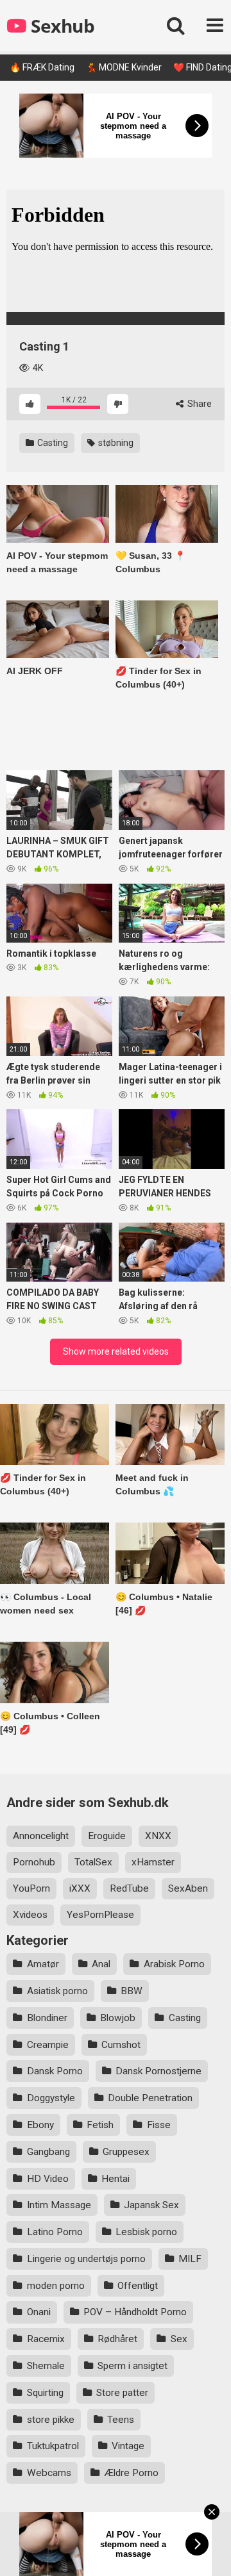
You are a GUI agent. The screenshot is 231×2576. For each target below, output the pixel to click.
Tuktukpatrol (53, 2446)
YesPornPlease (100, 1915)
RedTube (129, 1888)
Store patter (122, 2393)
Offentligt (138, 2286)
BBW (132, 1991)
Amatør (43, 1964)
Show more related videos (116, 1351)
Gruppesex (126, 2152)
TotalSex (93, 1862)
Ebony (40, 2125)
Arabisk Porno (174, 1964)
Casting (52, 443)
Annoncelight (41, 1836)
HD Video (48, 2179)
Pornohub (34, 1862)
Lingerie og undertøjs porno (86, 2259)
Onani (39, 2312)
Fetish (100, 2125)
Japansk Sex (151, 2205)
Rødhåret (117, 2339)
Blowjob (118, 2018)
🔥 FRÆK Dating (42, 67)
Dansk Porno (55, 2071)
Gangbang (48, 2152)
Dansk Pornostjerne (158, 2071)
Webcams (49, 2473)
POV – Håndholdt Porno (135, 2312)
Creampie (48, 2045)
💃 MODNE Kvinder (124, 67)
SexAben (188, 1888)
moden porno (56, 2286)
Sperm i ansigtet (133, 2366)
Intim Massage (59, 2205)
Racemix (46, 2339)
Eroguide (107, 1836)
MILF (190, 2259)
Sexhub (61, 26)
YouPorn (31, 1888)
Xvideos (30, 1915)
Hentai (116, 2179)
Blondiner (47, 2018)
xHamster (153, 1862)
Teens (121, 2420)
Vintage (128, 2446)
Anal (101, 1964)
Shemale (46, 2366)
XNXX (158, 1836)
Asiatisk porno (57, 1991)
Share (199, 404)
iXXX (80, 1888)
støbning (115, 443)
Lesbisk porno (146, 2232)
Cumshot (121, 2045)
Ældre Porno (131, 2473)
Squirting (45, 2393)
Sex (179, 2339)
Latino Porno (55, 2232)
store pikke (51, 2420)
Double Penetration (150, 2098)
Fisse (159, 2125)
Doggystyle (51, 2098)
